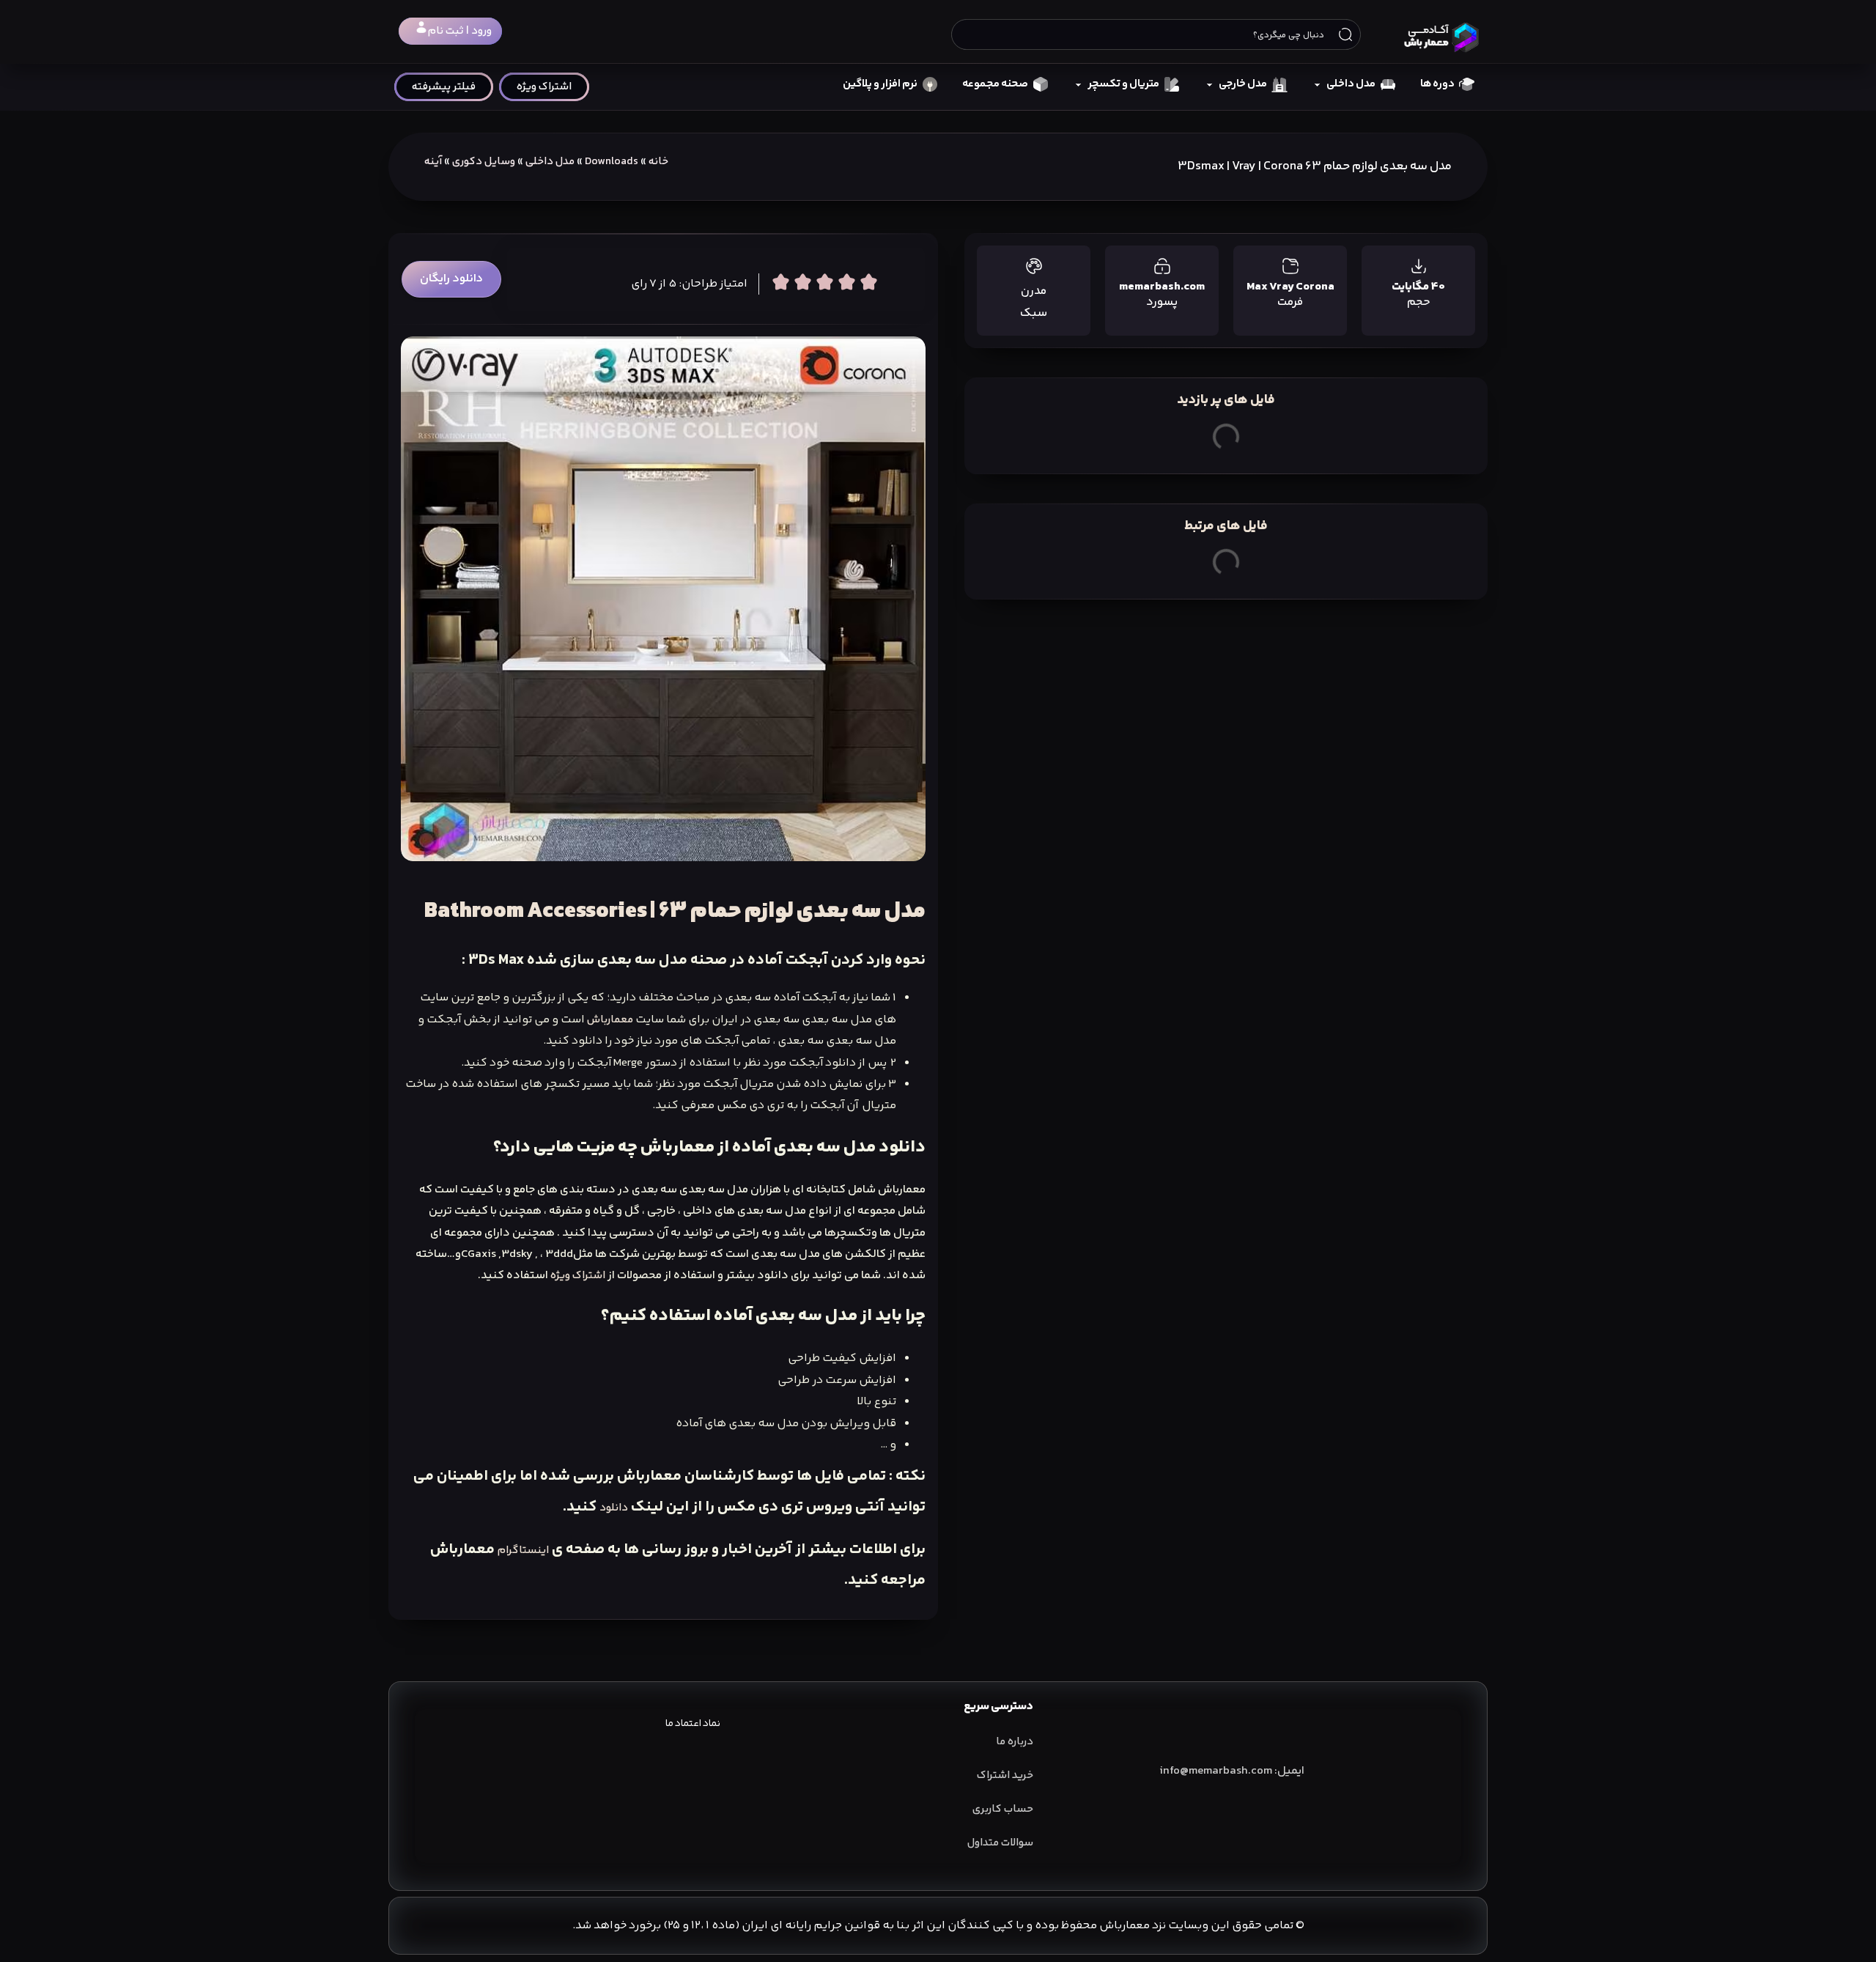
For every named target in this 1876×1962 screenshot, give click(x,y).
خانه (658, 162)
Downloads (612, 162)
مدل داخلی (550, 162)
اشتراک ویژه (578, 1276)
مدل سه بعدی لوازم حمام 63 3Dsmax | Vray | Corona (1315, 166)
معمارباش (610, 1020)
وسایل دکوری (484, 162)
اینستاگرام (523, 1550)
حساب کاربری (1003, 1809)
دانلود (614, 1508)
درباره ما (1015, 1742)
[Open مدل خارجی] (1210, 85)
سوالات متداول (1000, 1843)
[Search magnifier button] (1345, 34)
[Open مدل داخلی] (1317, 85)
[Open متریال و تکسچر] (1078, 85)
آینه (433, 162)
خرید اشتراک (1005, 1775)
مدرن (1034, 291)
